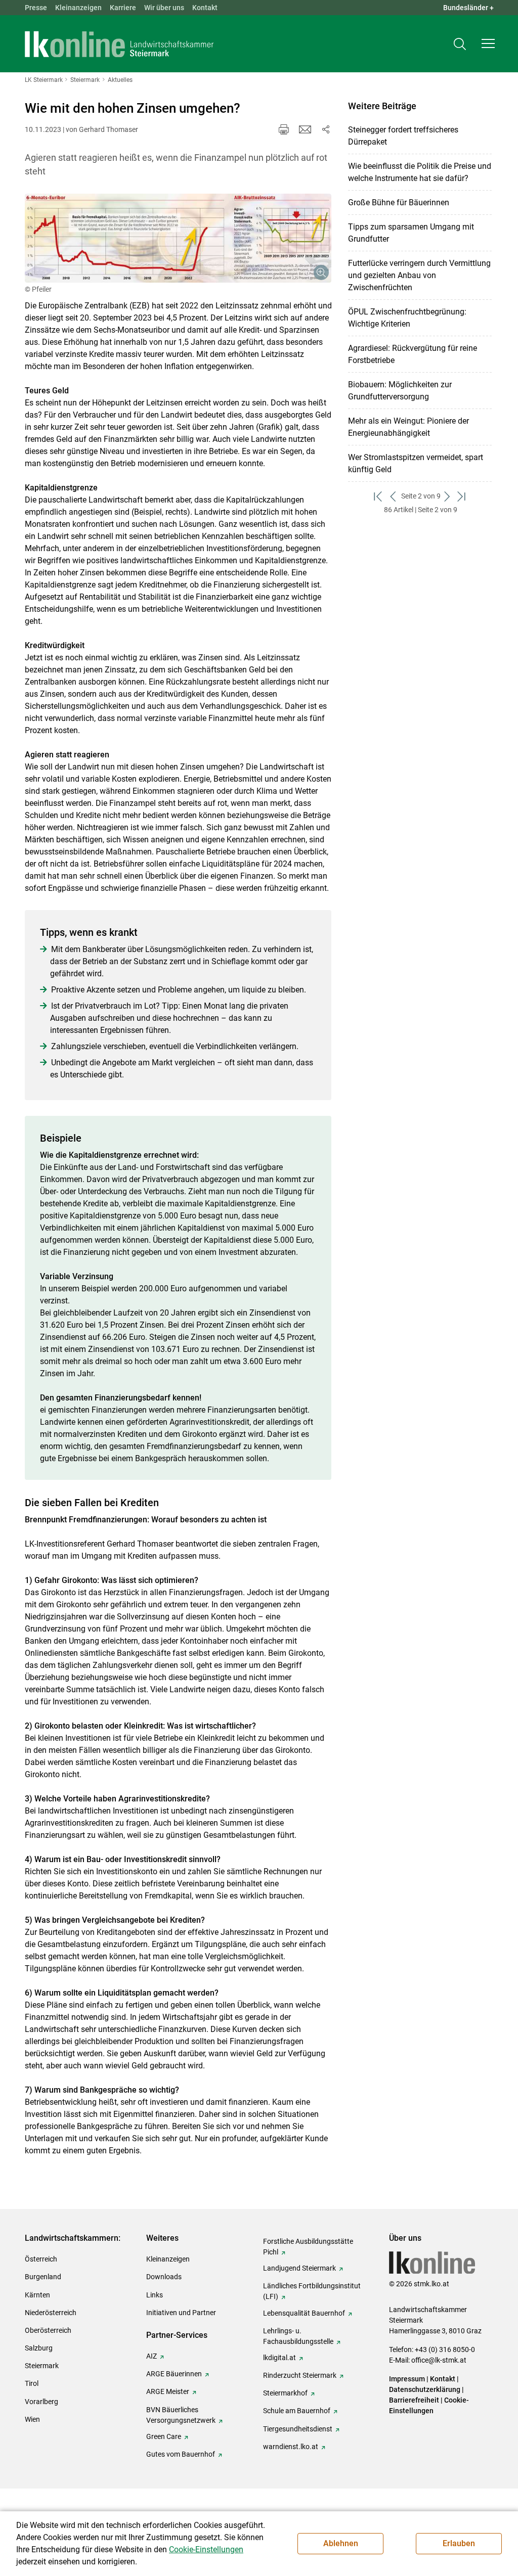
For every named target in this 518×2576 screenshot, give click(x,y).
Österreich (41, 2259)
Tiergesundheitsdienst (298, 2429)
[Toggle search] (460, 44)
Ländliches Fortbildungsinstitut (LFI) (312, 2291)
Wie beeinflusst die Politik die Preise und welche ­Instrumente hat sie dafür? (420, 172)
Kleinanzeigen (78, 8)
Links (155, 2295)
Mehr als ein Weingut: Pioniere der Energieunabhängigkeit (408, 427)
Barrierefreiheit (414, 2400)
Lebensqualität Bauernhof (304, 2313)
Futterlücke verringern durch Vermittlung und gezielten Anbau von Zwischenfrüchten (419, 275)
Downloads (164, 2277)
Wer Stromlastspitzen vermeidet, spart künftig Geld (416, 463)
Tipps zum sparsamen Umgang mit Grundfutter (411, 233)
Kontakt (205, 8)
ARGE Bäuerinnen (174, 2374)
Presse (36, 8)
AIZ (152, 2356)
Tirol (32, 2383)
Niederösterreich (51, 2313)
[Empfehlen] (305, 129)
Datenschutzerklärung (425, 2389)
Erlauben (459, 2543)
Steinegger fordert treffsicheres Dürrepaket (403, 136)
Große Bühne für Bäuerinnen (399, 202)
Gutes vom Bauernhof (181, 2454)
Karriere (123, 8)
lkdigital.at (279, 2358)
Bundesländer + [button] (468, 8)
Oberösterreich (48, 2330)
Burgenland (43, 2277)
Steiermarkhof (285, 2393)
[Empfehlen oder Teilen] (325, 129)
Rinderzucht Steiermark (300, 2375)
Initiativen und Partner (181, 2313)
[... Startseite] (119, 44)
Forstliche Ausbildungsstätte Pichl (308, 2247)
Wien (32, 2419)
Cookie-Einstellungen (206, 2549)
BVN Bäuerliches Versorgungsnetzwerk (181, 2415)
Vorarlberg (41, 2402)
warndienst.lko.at (291, 2447)
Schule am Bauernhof (297, 2411)
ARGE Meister (168, 2391)
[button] (488, 43)
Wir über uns (164, 8)
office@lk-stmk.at (439, 2360)
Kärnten (37, 2295)
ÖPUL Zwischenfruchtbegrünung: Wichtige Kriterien (407, 318)
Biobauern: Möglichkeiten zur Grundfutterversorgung (400, 391)
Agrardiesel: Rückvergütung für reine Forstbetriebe (413, 354)
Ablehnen (341, 2543)
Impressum (407, 2379)
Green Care (164, 2436)
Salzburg (39, 2348)
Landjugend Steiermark (299, 2268)
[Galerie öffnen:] (178, 238)
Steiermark (42, 2366)
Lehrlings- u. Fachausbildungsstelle (298, 2336)
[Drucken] (284, 129)
